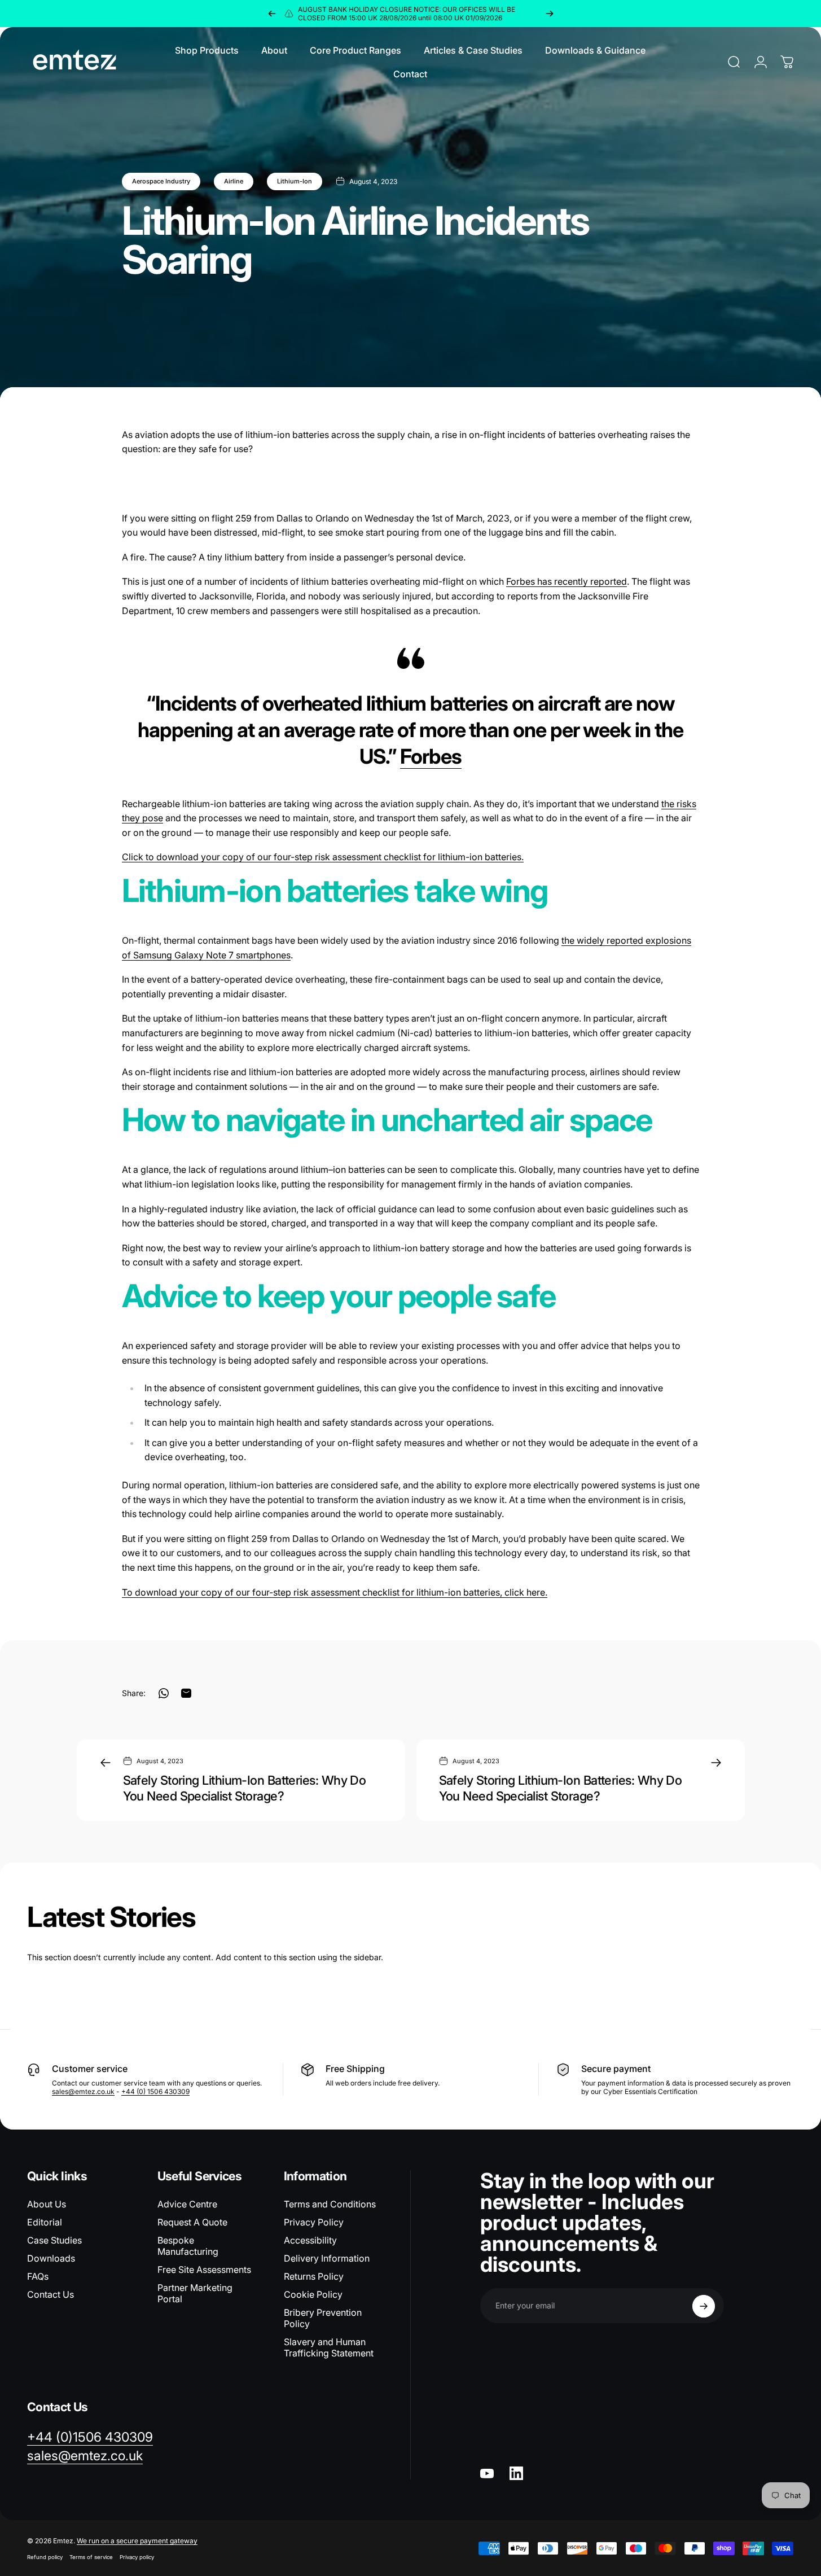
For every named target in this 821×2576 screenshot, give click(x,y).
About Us (47, 2204)
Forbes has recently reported (567, 581)
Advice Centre (187, 2204)
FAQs (38, 2276)
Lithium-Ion (295, 181)
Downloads (51, 2258)
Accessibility (310, 2240)
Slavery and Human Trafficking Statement (329, 2347)
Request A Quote (192, 2222)
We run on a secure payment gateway (137, 2541)
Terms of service (91, 2557)
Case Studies (54, 2240)
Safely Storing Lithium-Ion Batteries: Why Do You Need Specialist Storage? (245, 1788)
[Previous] (272, 14)
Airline (234, 181)
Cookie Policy (313, 2294)
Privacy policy (137, 2557)
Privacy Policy (314, 2222)
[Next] (550, 14)
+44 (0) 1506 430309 (155, 2091)
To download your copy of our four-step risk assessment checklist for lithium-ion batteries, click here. (335, 1592)
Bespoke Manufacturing (188, 2246)
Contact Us (51, 2294)
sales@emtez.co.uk (83, 2091)
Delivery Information (327, 2258)
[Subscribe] (704, 2306)
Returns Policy (314, 2276)
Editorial (45, 2222)
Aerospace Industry (161, 181)
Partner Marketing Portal (195, 2293)
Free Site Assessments (204, 2270)
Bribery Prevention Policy (323, 2318)
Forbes (431, 756)
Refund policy (45, 2557)
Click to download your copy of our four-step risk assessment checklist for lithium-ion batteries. (323, 857)
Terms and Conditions (330, 2204)
